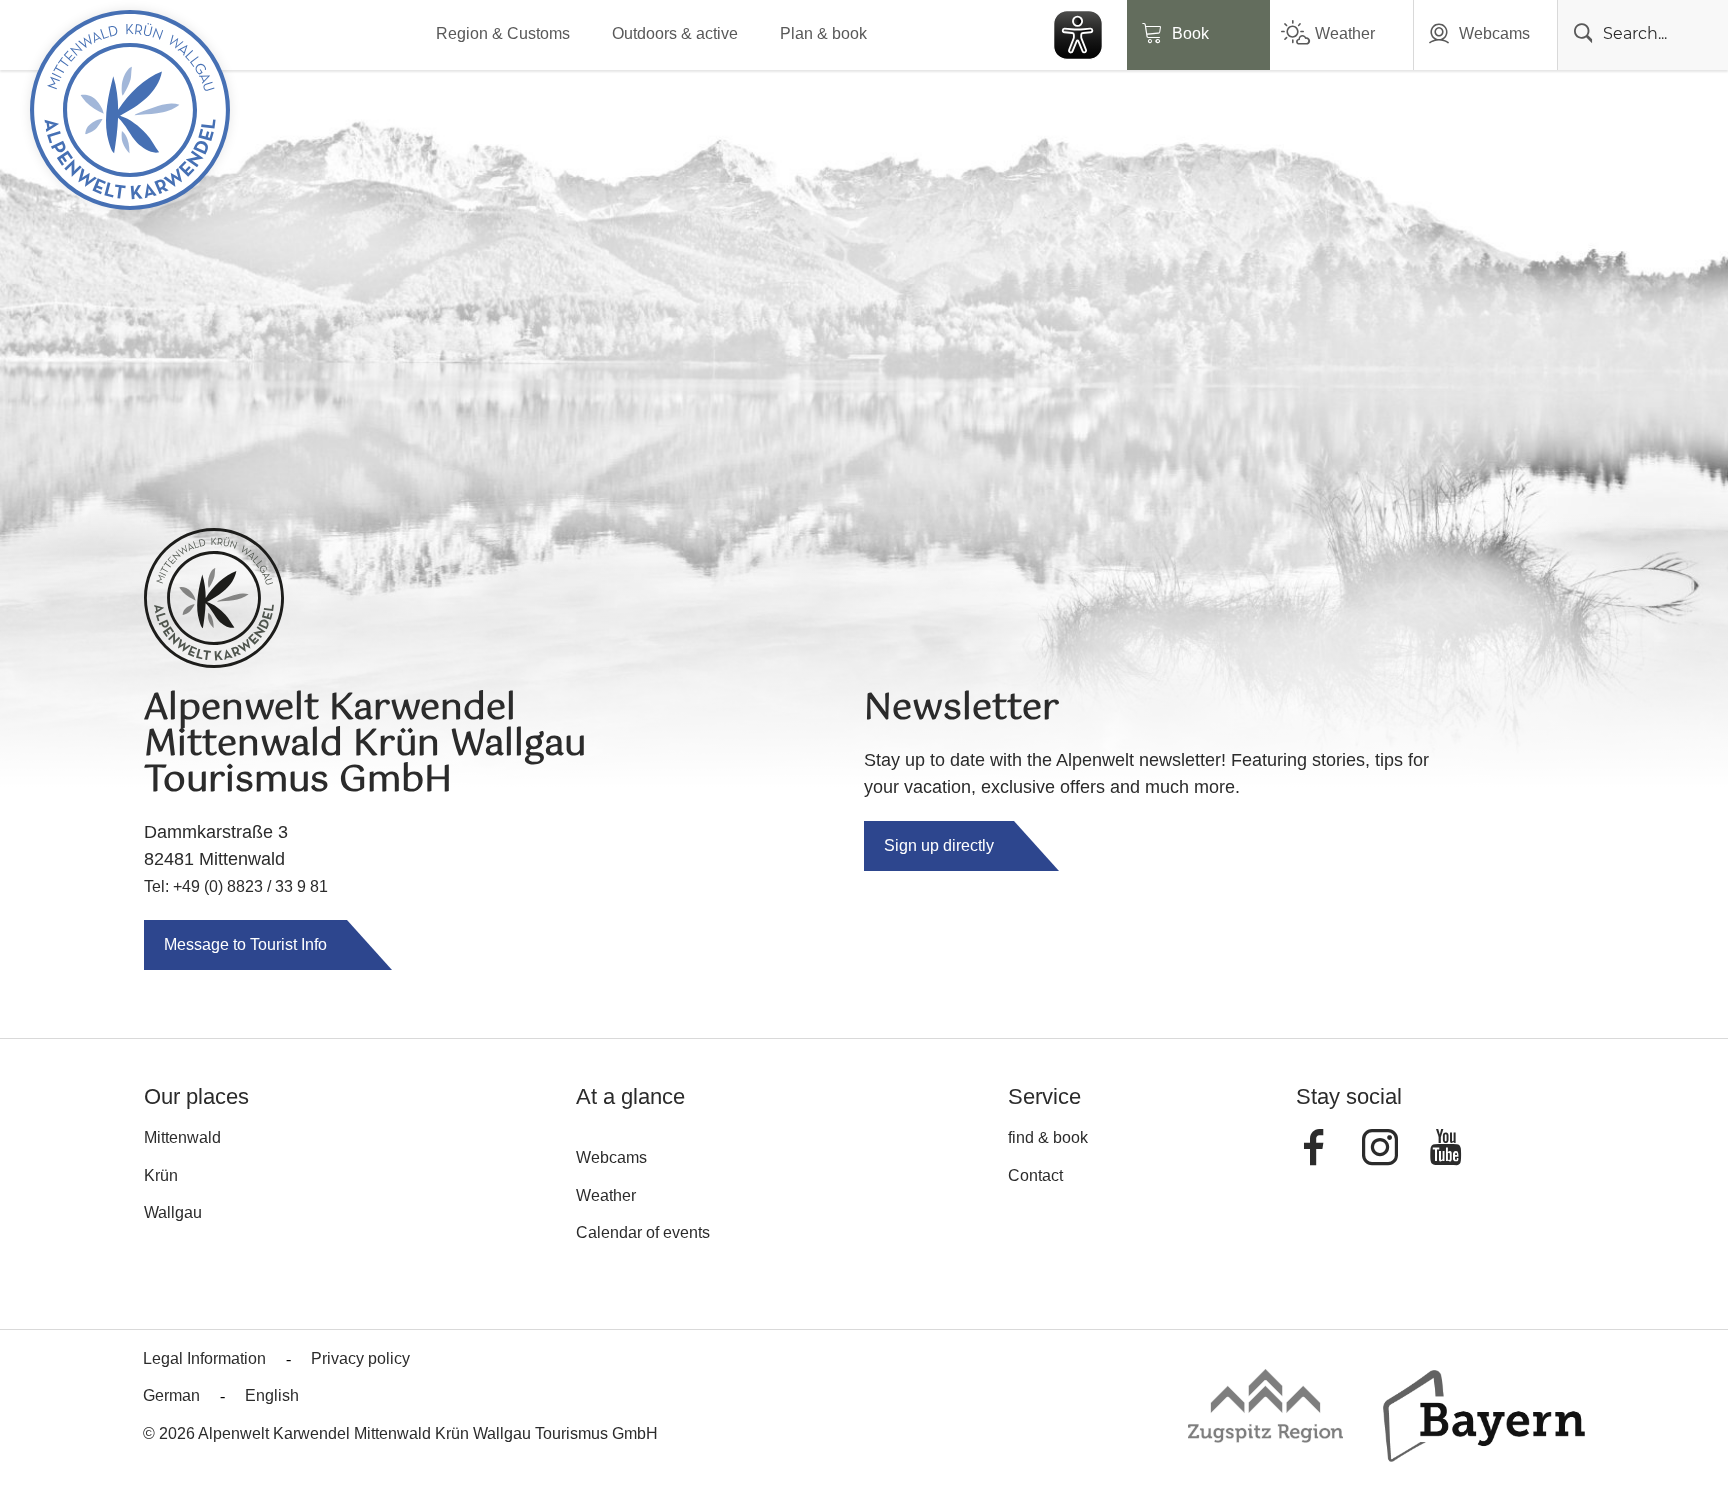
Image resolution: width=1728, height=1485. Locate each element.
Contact (1035, 1175)
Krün (161, 1175)
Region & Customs (503, 33)
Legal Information (204, 1358)
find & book (1048, 1137)
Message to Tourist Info (245, 944)
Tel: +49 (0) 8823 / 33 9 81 (236, 886)
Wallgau (173, 1212)
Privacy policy (360, 1358)
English (272, 1395)
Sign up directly (939, 845)
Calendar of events (643, 1232)
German (171, 1395)
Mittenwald (182, 1137)
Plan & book (823, 33)
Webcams (1494, 33)
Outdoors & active (675, 33)
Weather (1345, 33)
